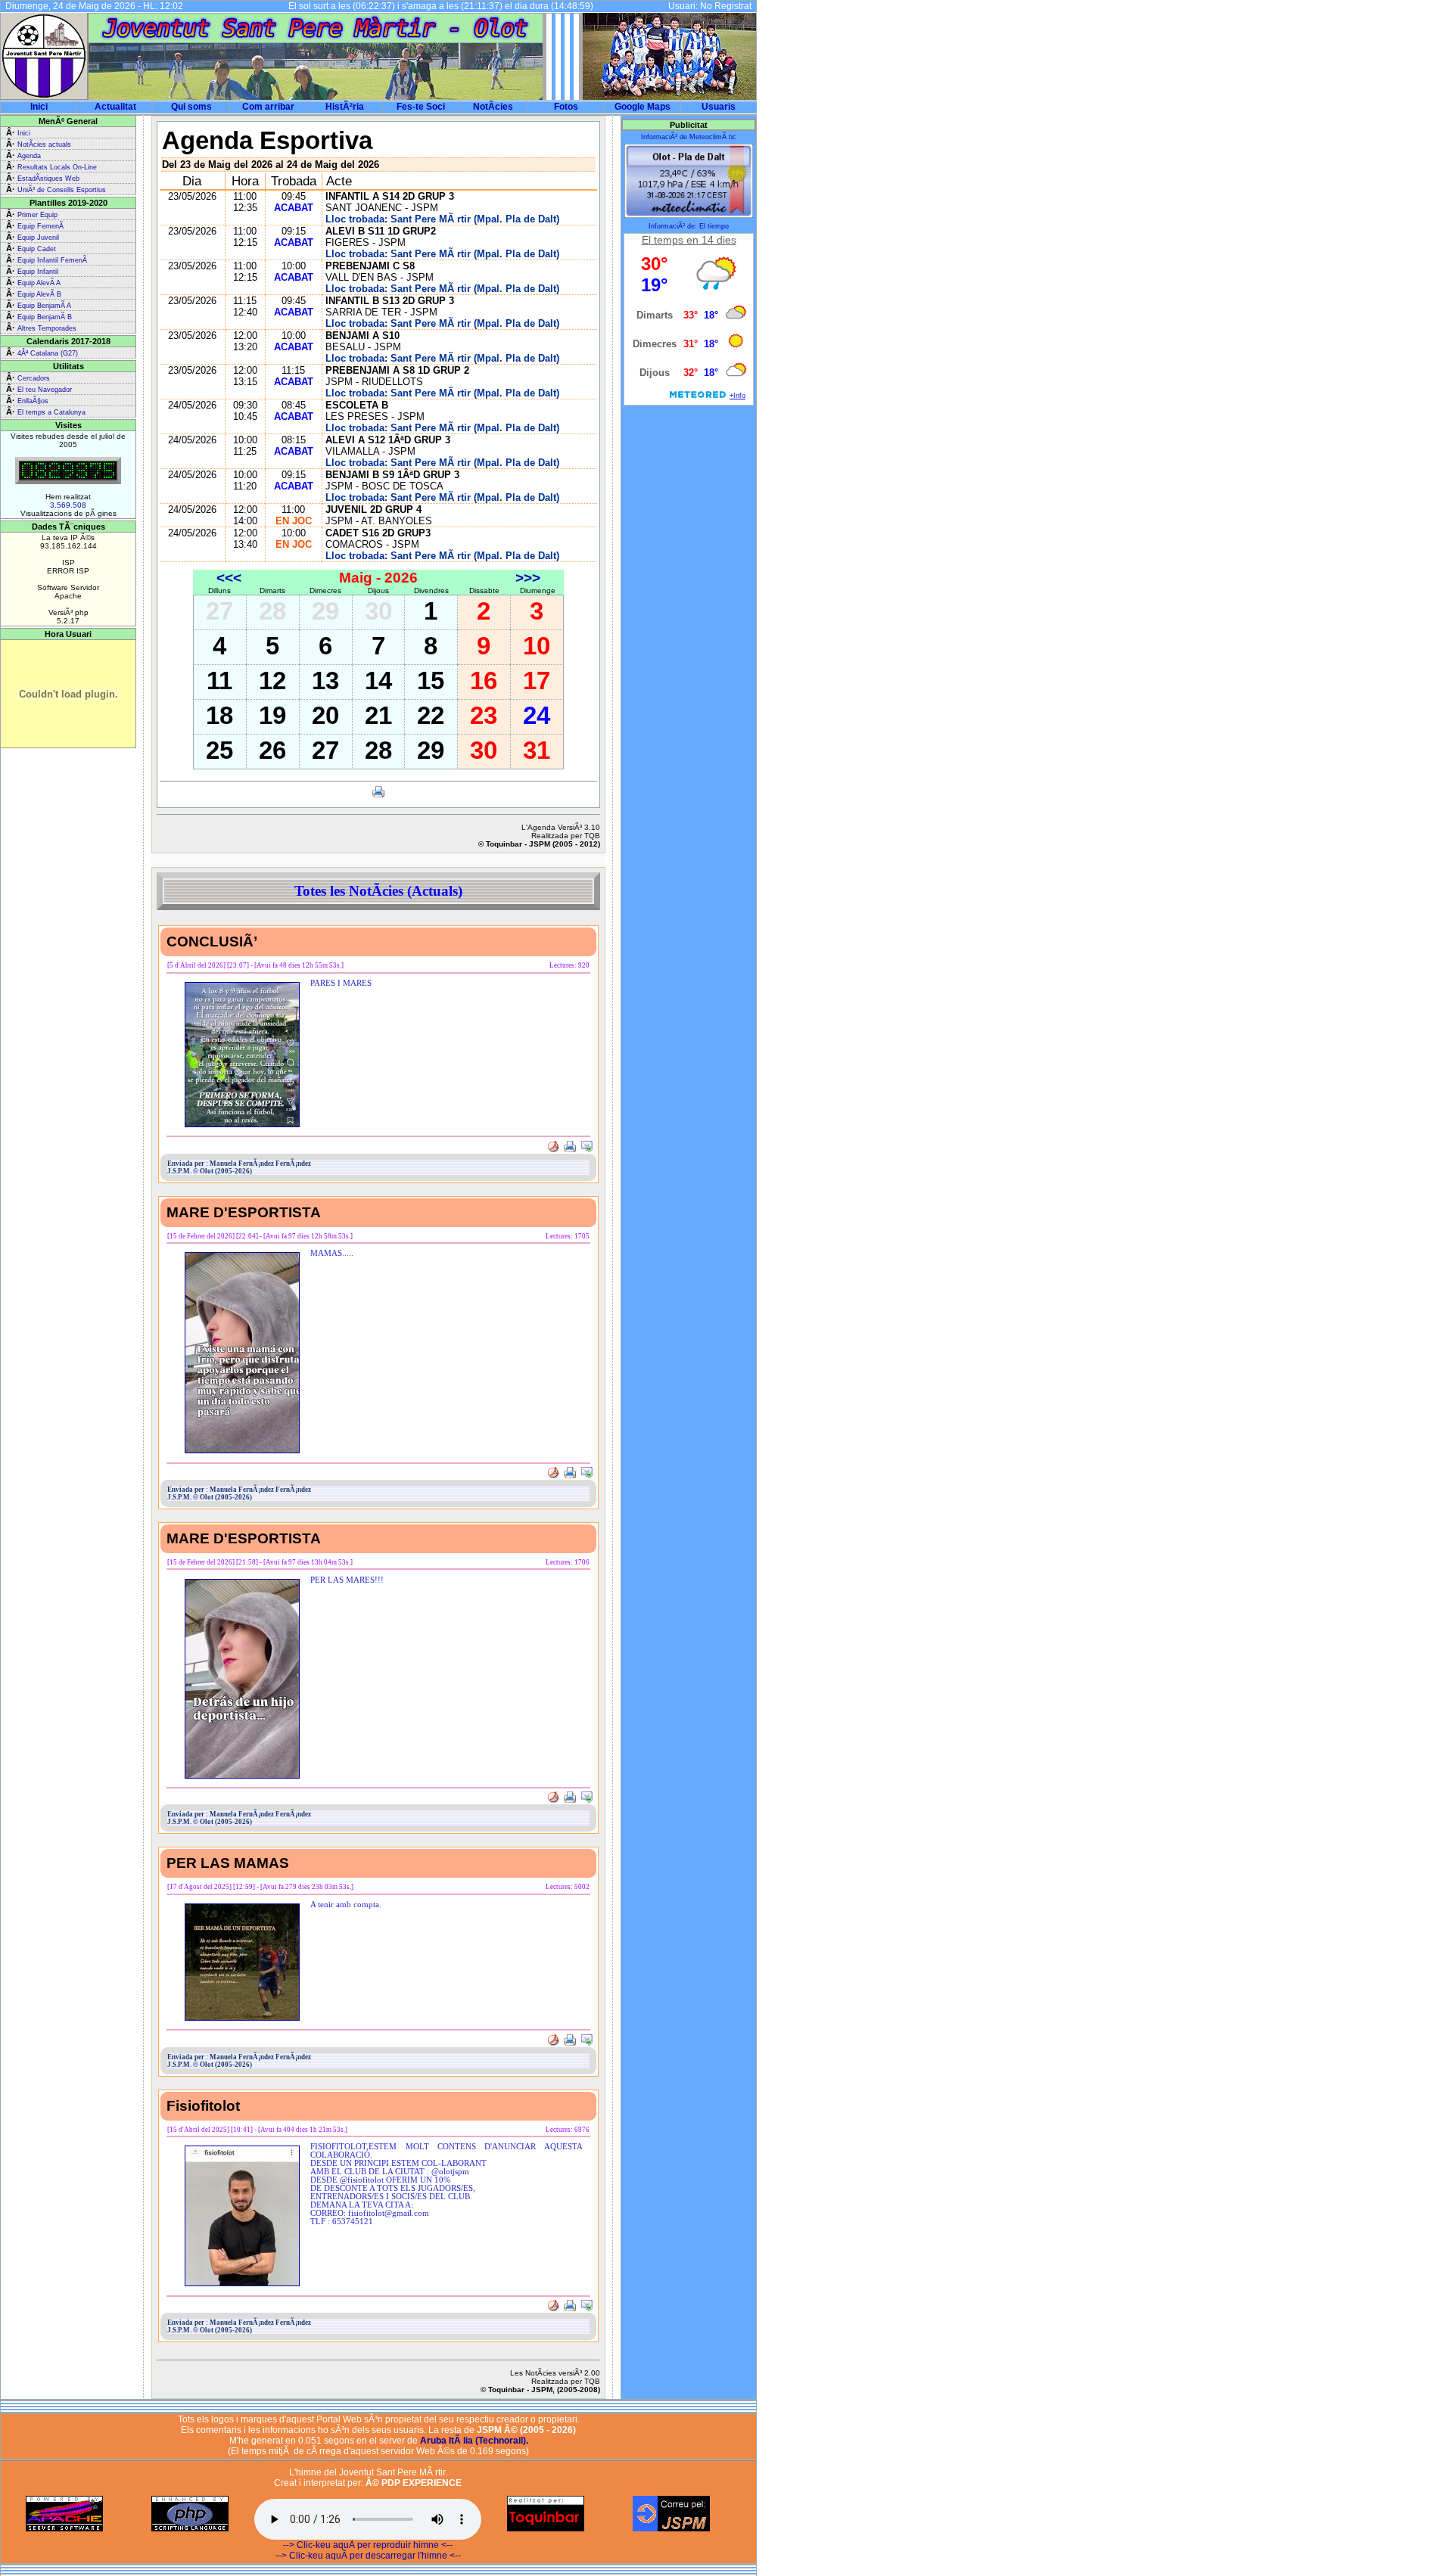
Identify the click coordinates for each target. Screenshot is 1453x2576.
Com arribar (268, 107)
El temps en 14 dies (689, 240)
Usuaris (719, 107)
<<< (229, 578)
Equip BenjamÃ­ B (45, 317)
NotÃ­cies (493, 107)
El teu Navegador (45, 390)
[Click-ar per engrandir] (242, 1125)
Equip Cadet (37, 249)
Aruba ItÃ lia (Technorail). (474, 2441)
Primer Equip (37, 215)
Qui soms (191, 107)
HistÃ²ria (345, 107)
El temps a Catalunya (51, 412)
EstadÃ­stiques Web (48, 179)
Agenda (29, 156)
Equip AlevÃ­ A (39, 283)
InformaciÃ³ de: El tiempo (689, 226)
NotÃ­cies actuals (44, 144)
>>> (528, 578)
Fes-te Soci (421, 107)
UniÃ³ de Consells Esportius (62, 190)
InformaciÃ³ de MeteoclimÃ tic (689, 137)
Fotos (566, 107)
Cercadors (34, 378)
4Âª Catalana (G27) (48, 353)
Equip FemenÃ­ (40, 226)
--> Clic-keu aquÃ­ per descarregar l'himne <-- (368, 2556)
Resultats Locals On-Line (57, 167)
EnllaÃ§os (33, 401)
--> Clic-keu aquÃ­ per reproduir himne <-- (368, 2545)
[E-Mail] (586, 1148)
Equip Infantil (38, 272)
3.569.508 (68, 505)
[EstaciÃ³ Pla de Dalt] (689, 216)
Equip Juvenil (38, 238)
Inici (39, 107)
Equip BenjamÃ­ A (44, 306)
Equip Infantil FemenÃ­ (52, 260)
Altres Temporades (47, 328)
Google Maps (642, 107)
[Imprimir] (378, 795)
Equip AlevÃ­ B (39, 294)
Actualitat (115, 107)
